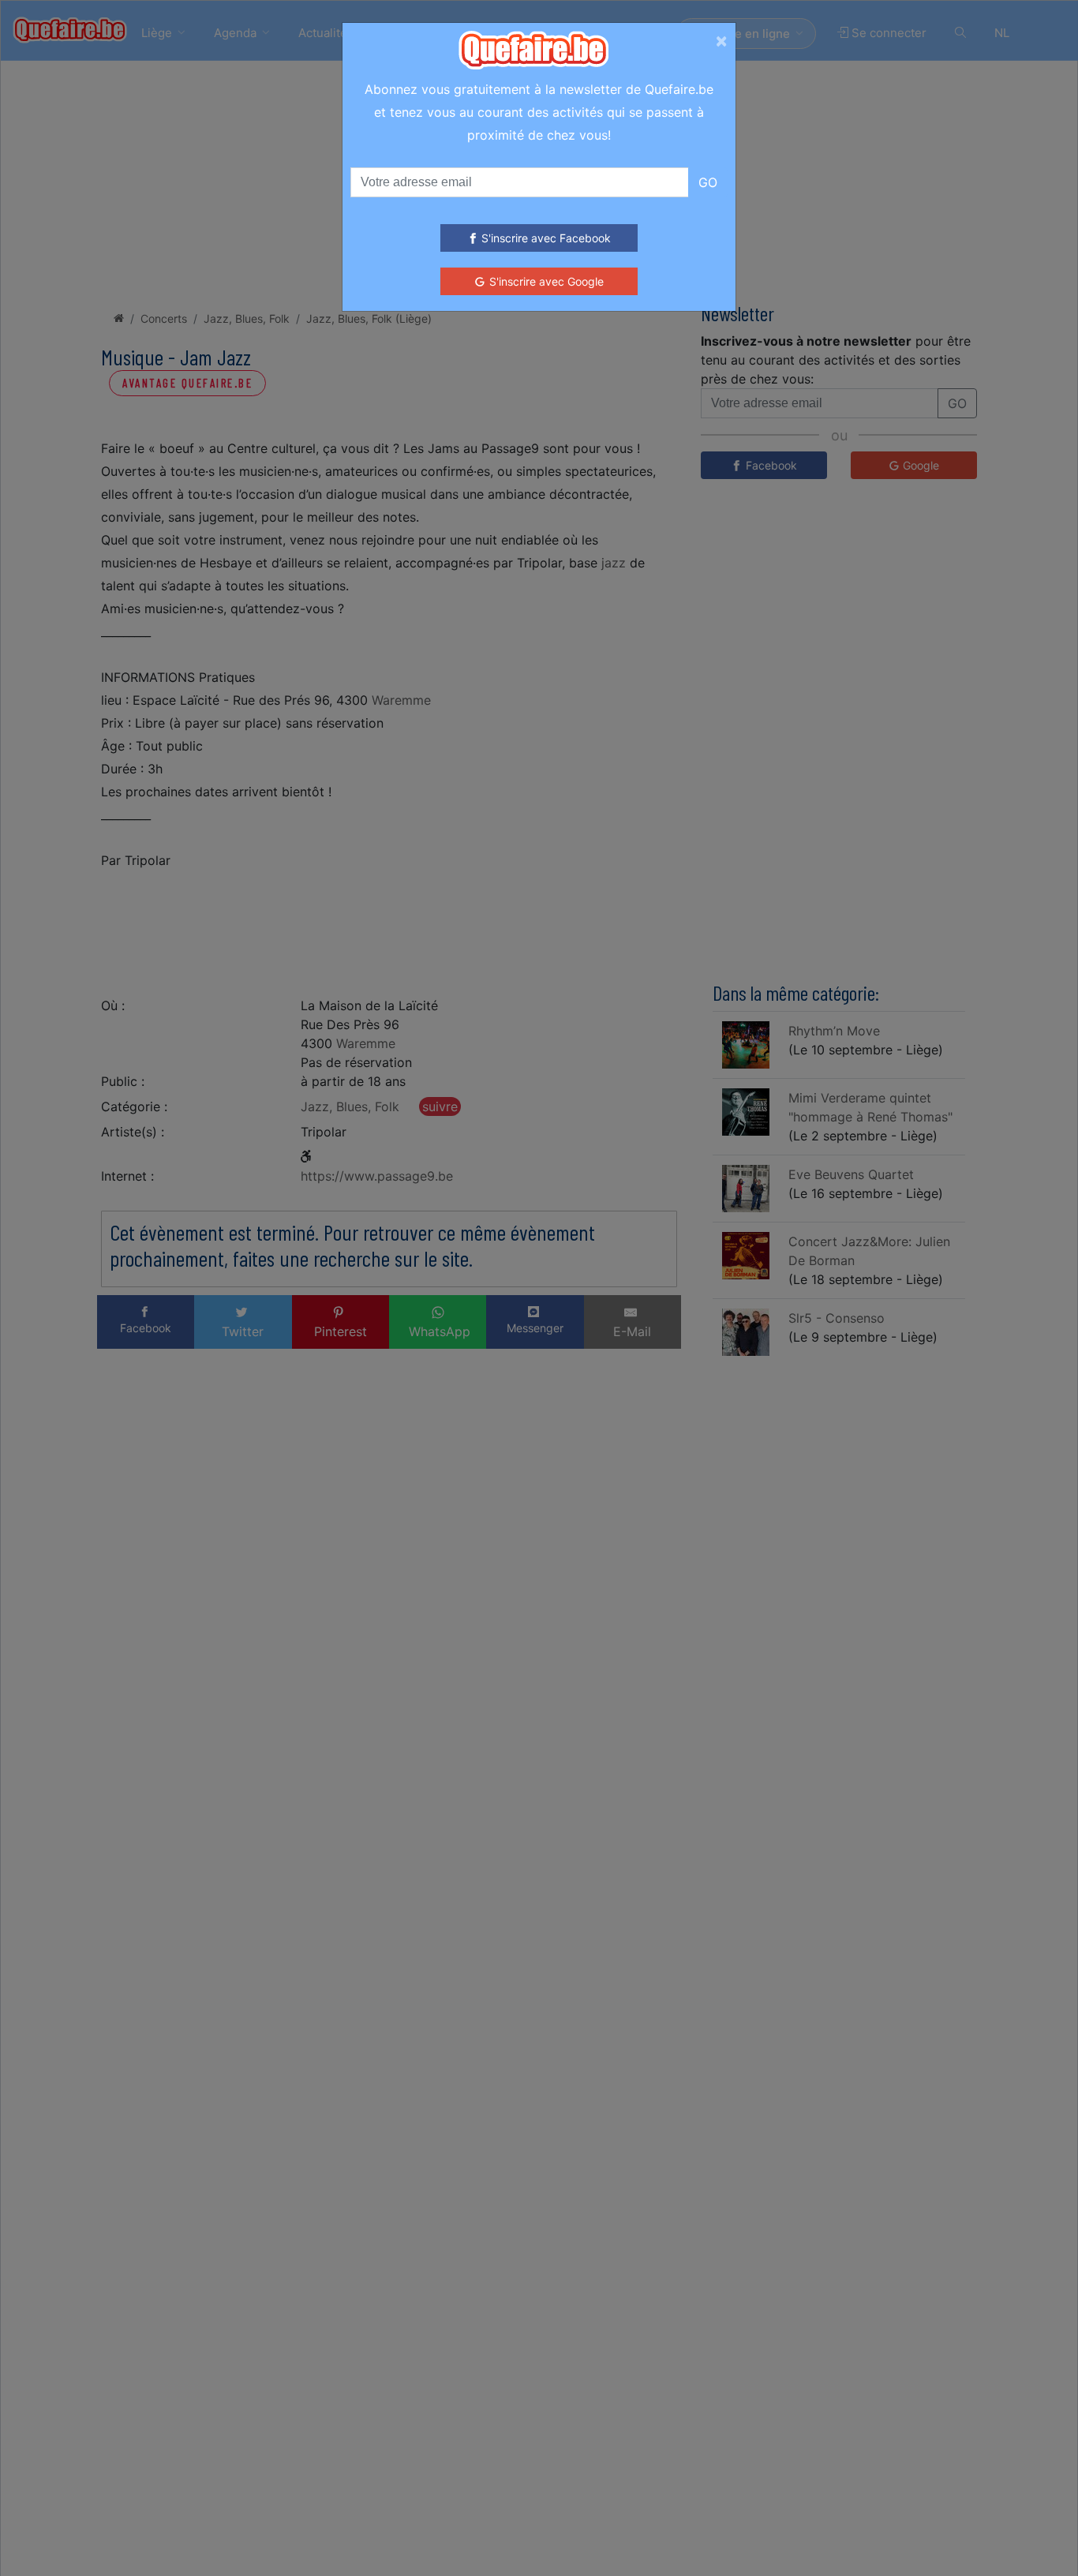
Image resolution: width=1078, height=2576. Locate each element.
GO (708, 182)
